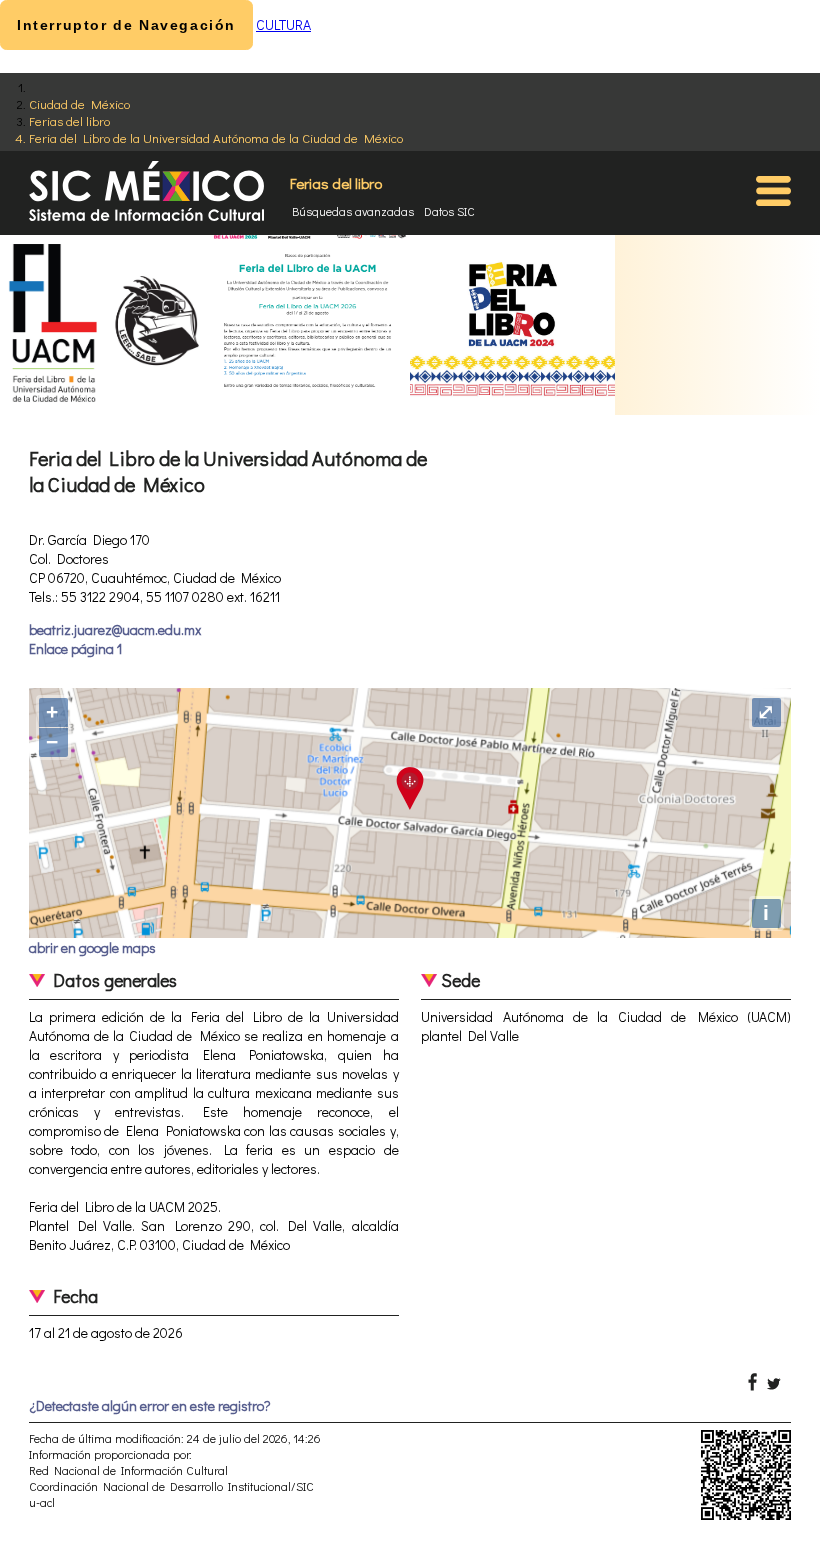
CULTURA (283, 24)
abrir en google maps (92, 947)
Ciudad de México (79, 103)
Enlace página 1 (75, 648)
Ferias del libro (69, 120)
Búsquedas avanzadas (353, 211)
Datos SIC (449, 211)
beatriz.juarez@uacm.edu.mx (115, 629)
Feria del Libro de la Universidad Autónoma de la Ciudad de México (216, 137)
